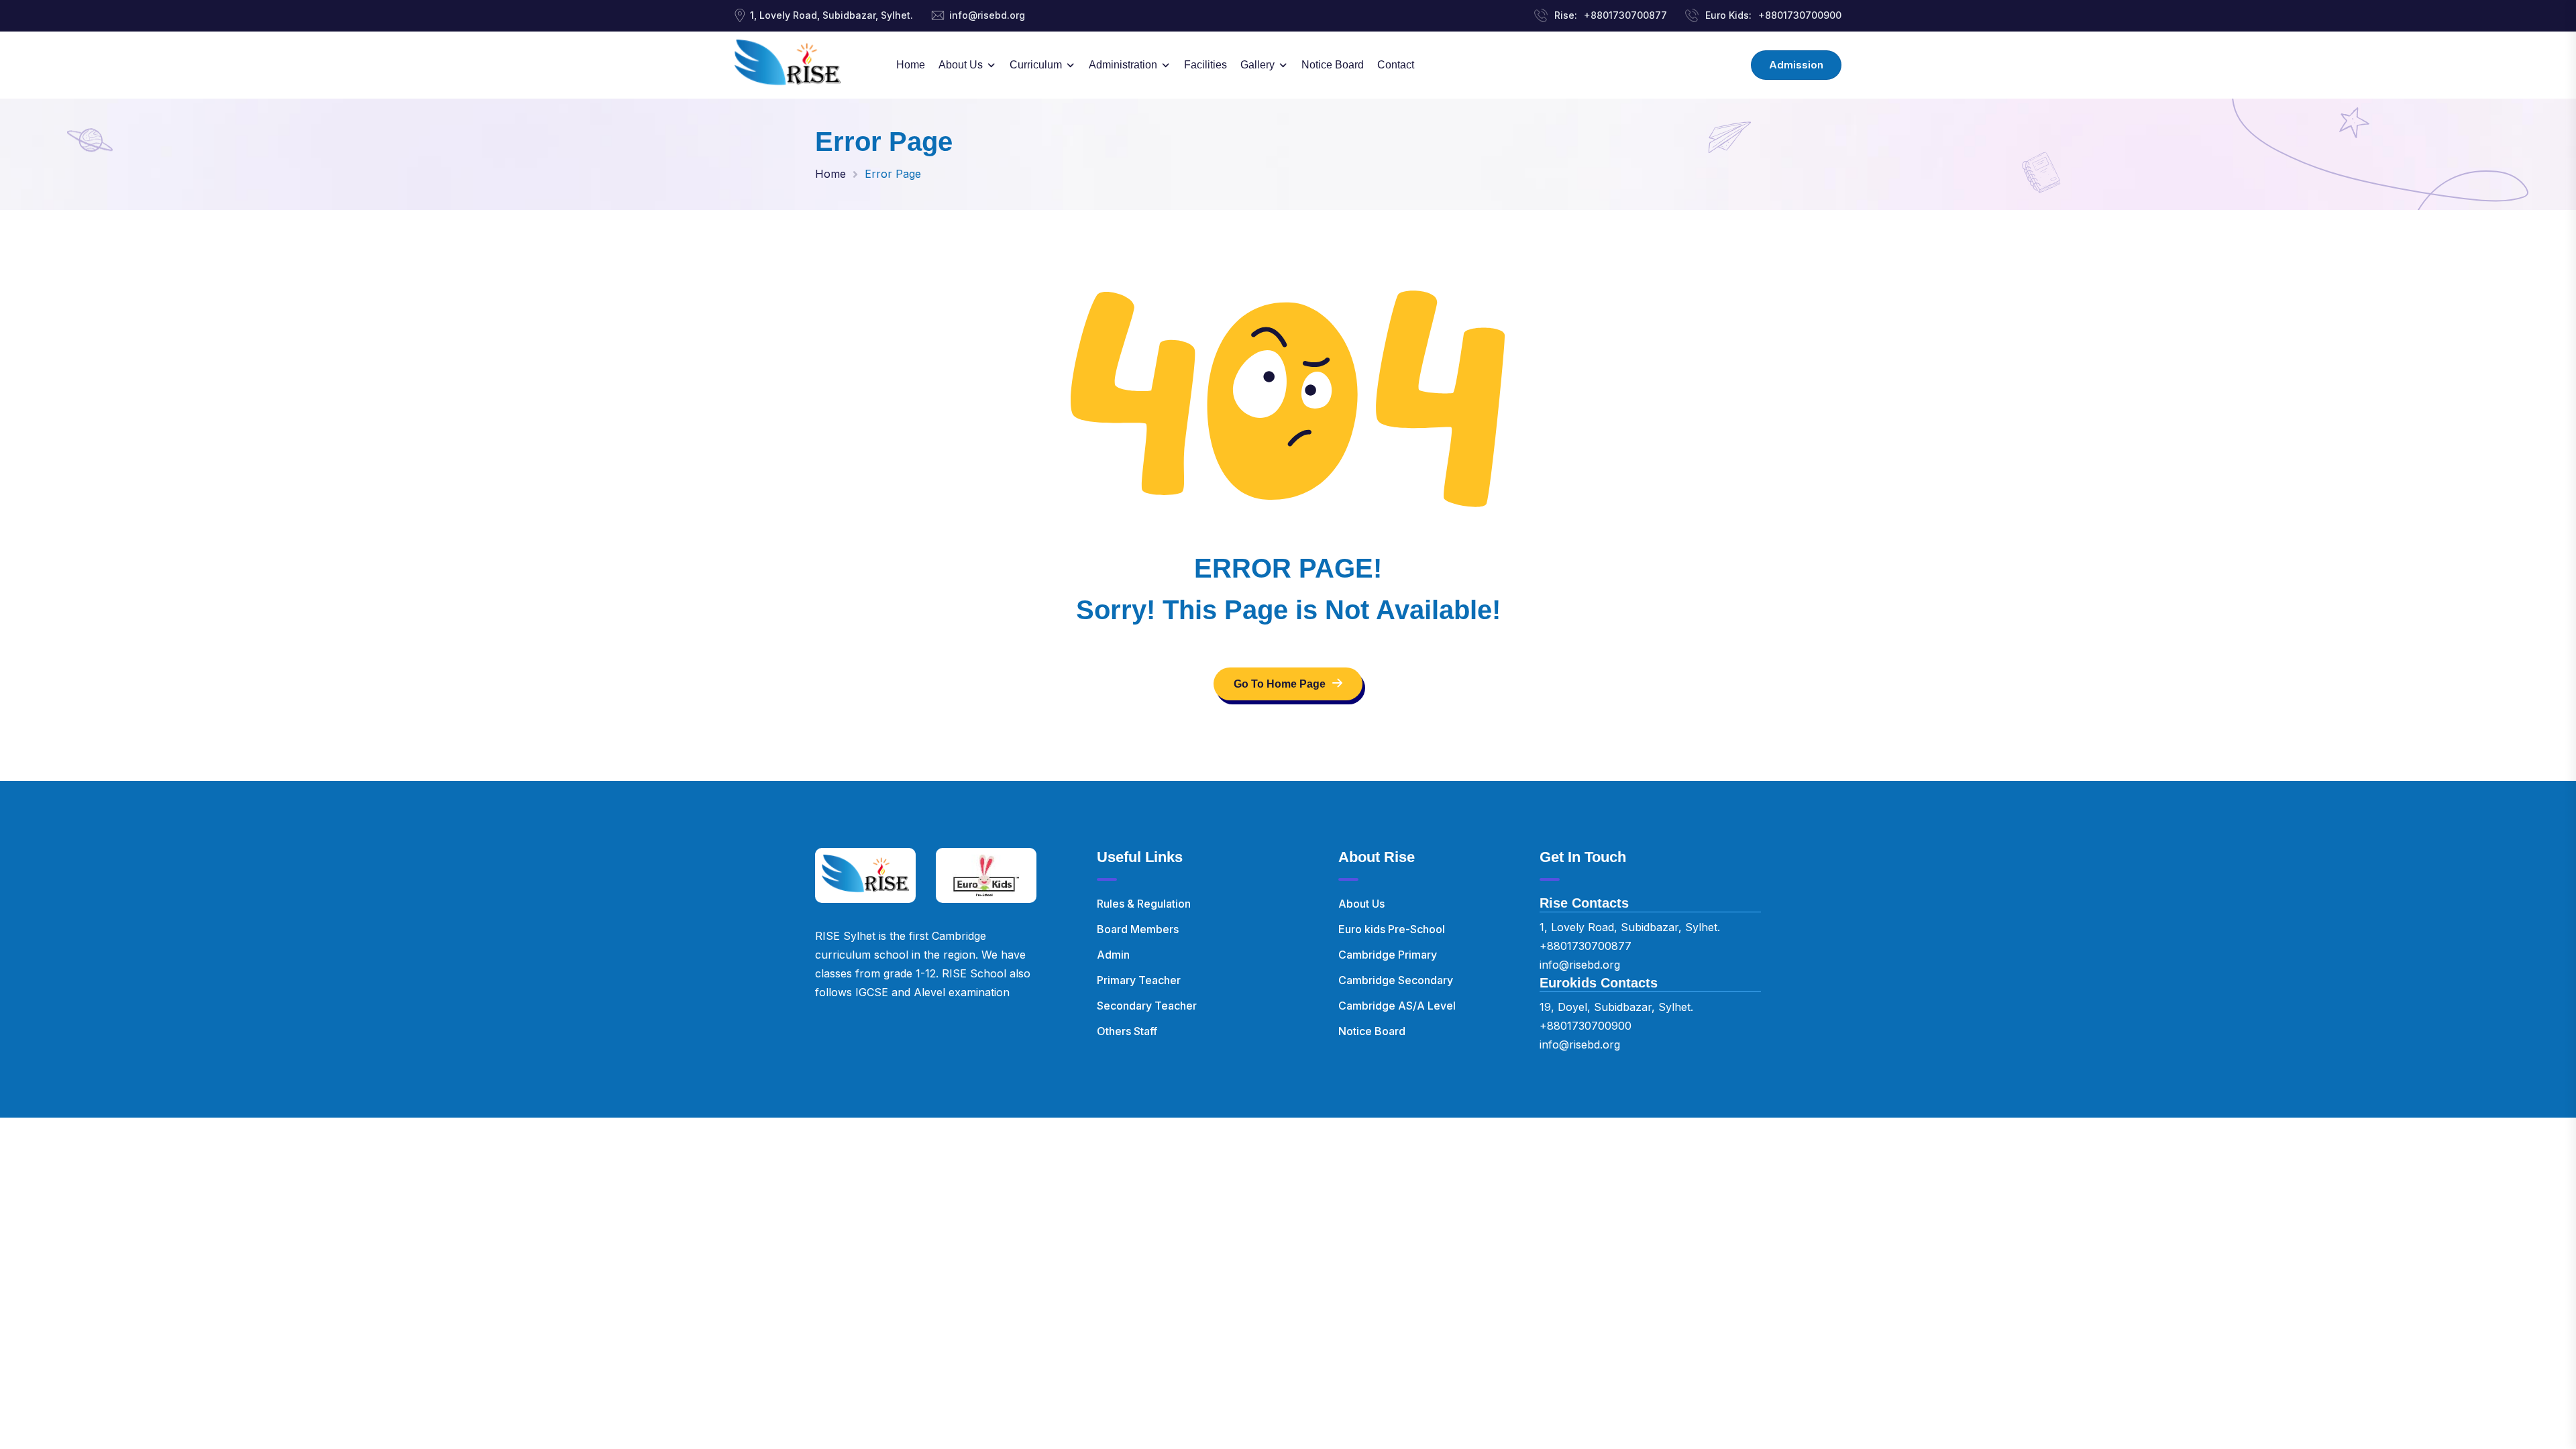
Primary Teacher (1139, 980)
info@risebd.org (987, 15)
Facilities (1205, 65)
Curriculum (1036, 65)
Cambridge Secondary (1396, 980)
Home (911, 65)
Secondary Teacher (1147, 1006)
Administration (1123, 65)
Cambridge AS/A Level (1397, 1006)
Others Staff (1127, 1031)
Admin (1113, 955)
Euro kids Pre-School (1392, 929)
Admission (1796, 65)
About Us (961, 65)
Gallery (1257, 65)
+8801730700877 (1625, 15)
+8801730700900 (1800, 15)
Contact (1396, 65)
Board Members (1138, 929)
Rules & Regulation (1144, 904)
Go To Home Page (1280, 684)
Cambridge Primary (1388, 955)
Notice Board (1333, 65)
